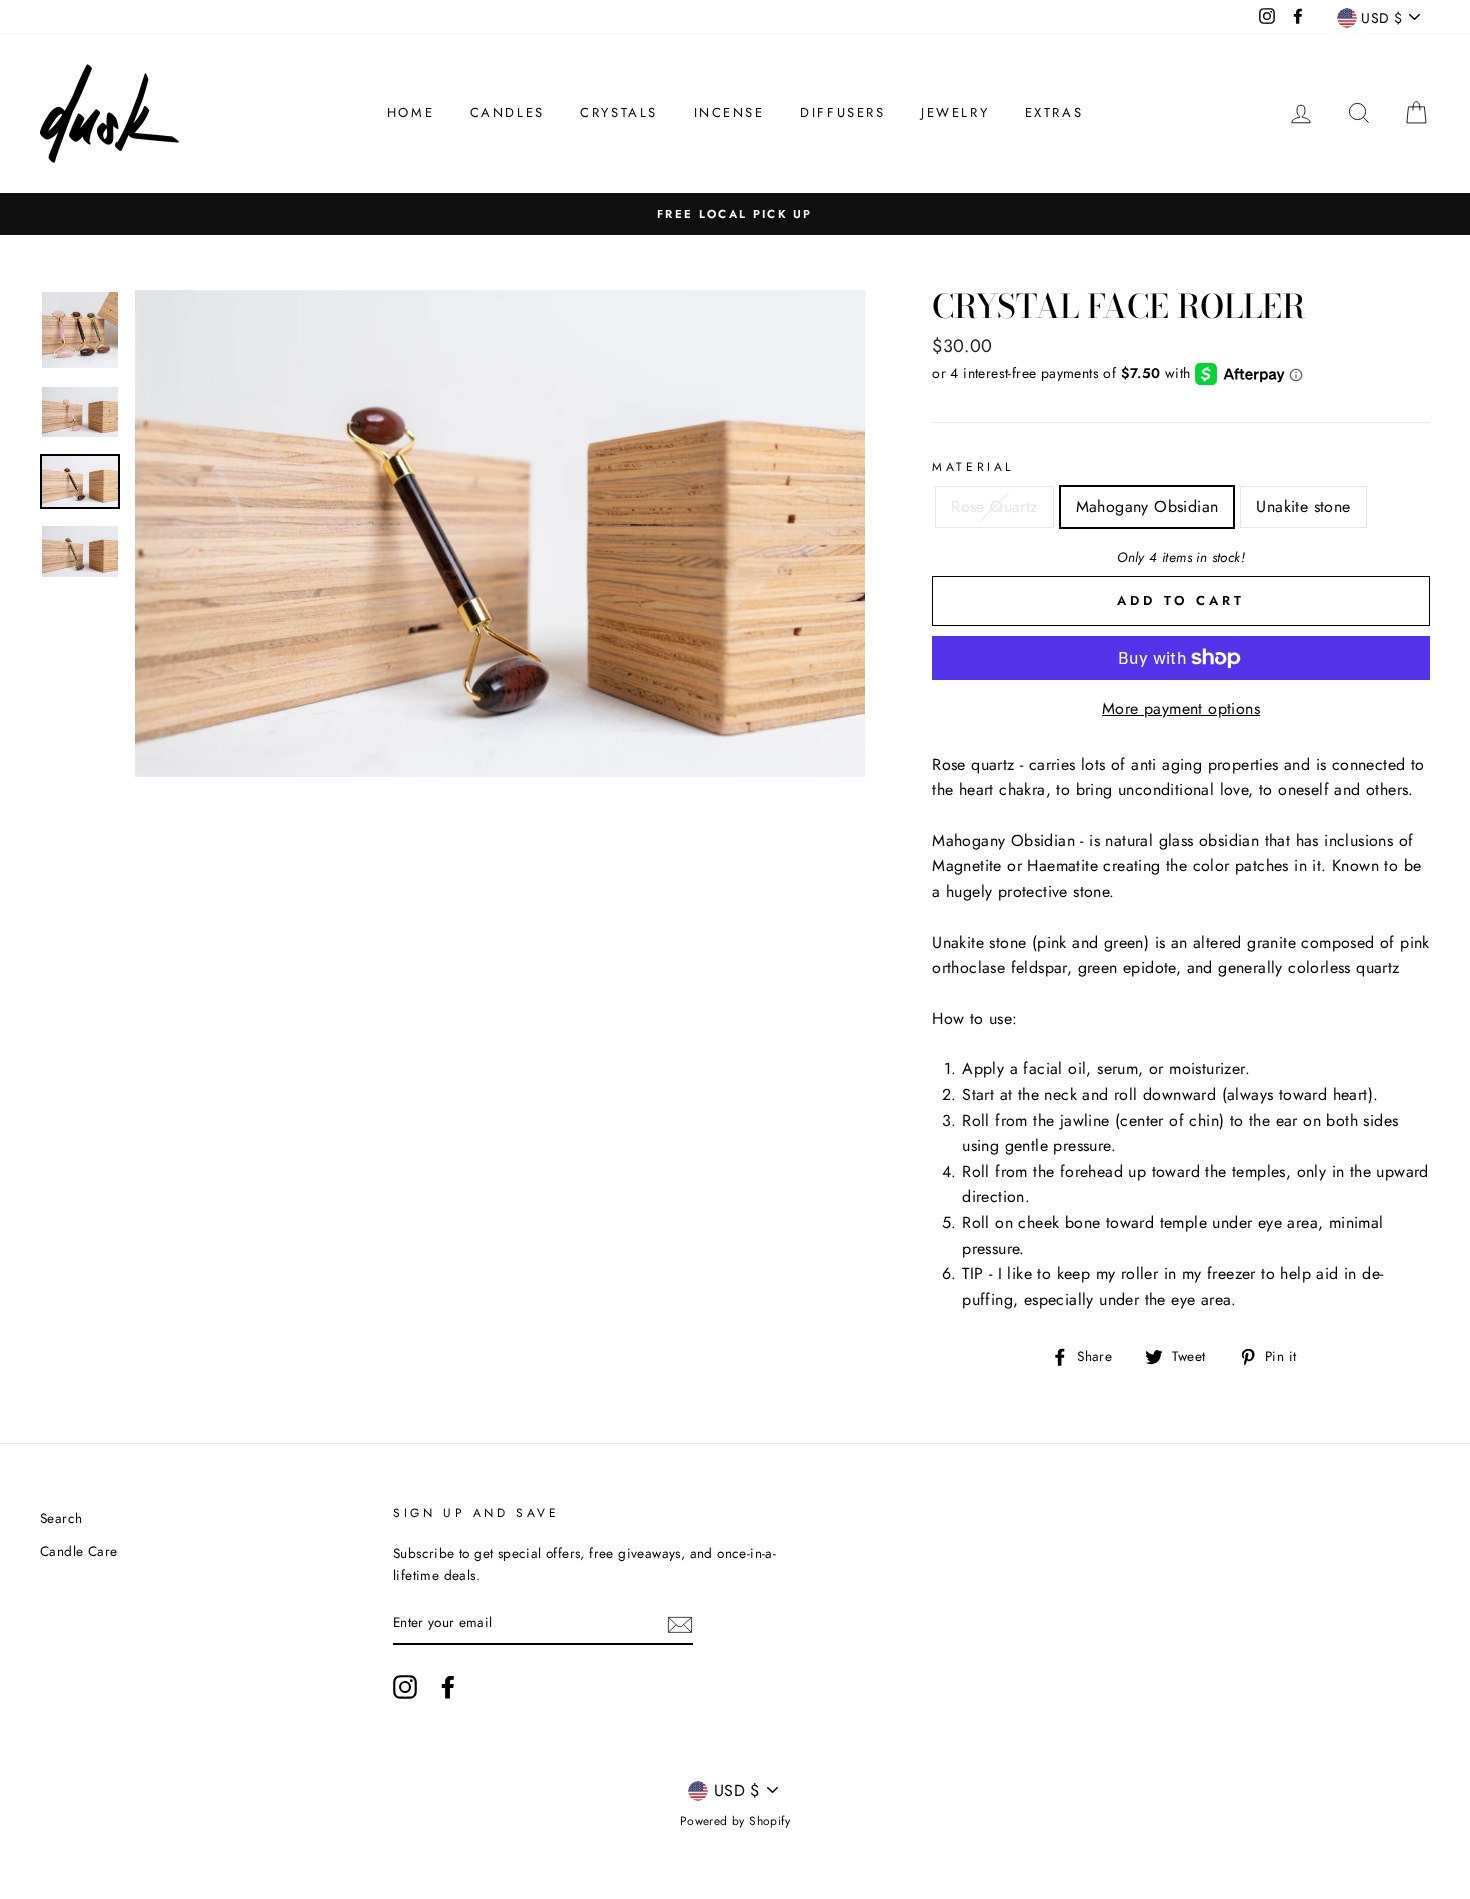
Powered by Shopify (735, 1821)
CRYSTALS (619, 112)
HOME (410, 112)
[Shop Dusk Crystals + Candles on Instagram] (405, 1687)
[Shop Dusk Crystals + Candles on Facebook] (448, 1687)
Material (973, 467)
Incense (729, 112)
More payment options (1181, 708)
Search (61, 1518)
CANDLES (507, 112)
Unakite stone (1303, 506)
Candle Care (78, 1551)
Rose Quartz (994, 506)
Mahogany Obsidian (1147, 506)
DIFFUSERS (842, 112)
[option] (735, 214)
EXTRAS (1054, 112)
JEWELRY (955, 112)
